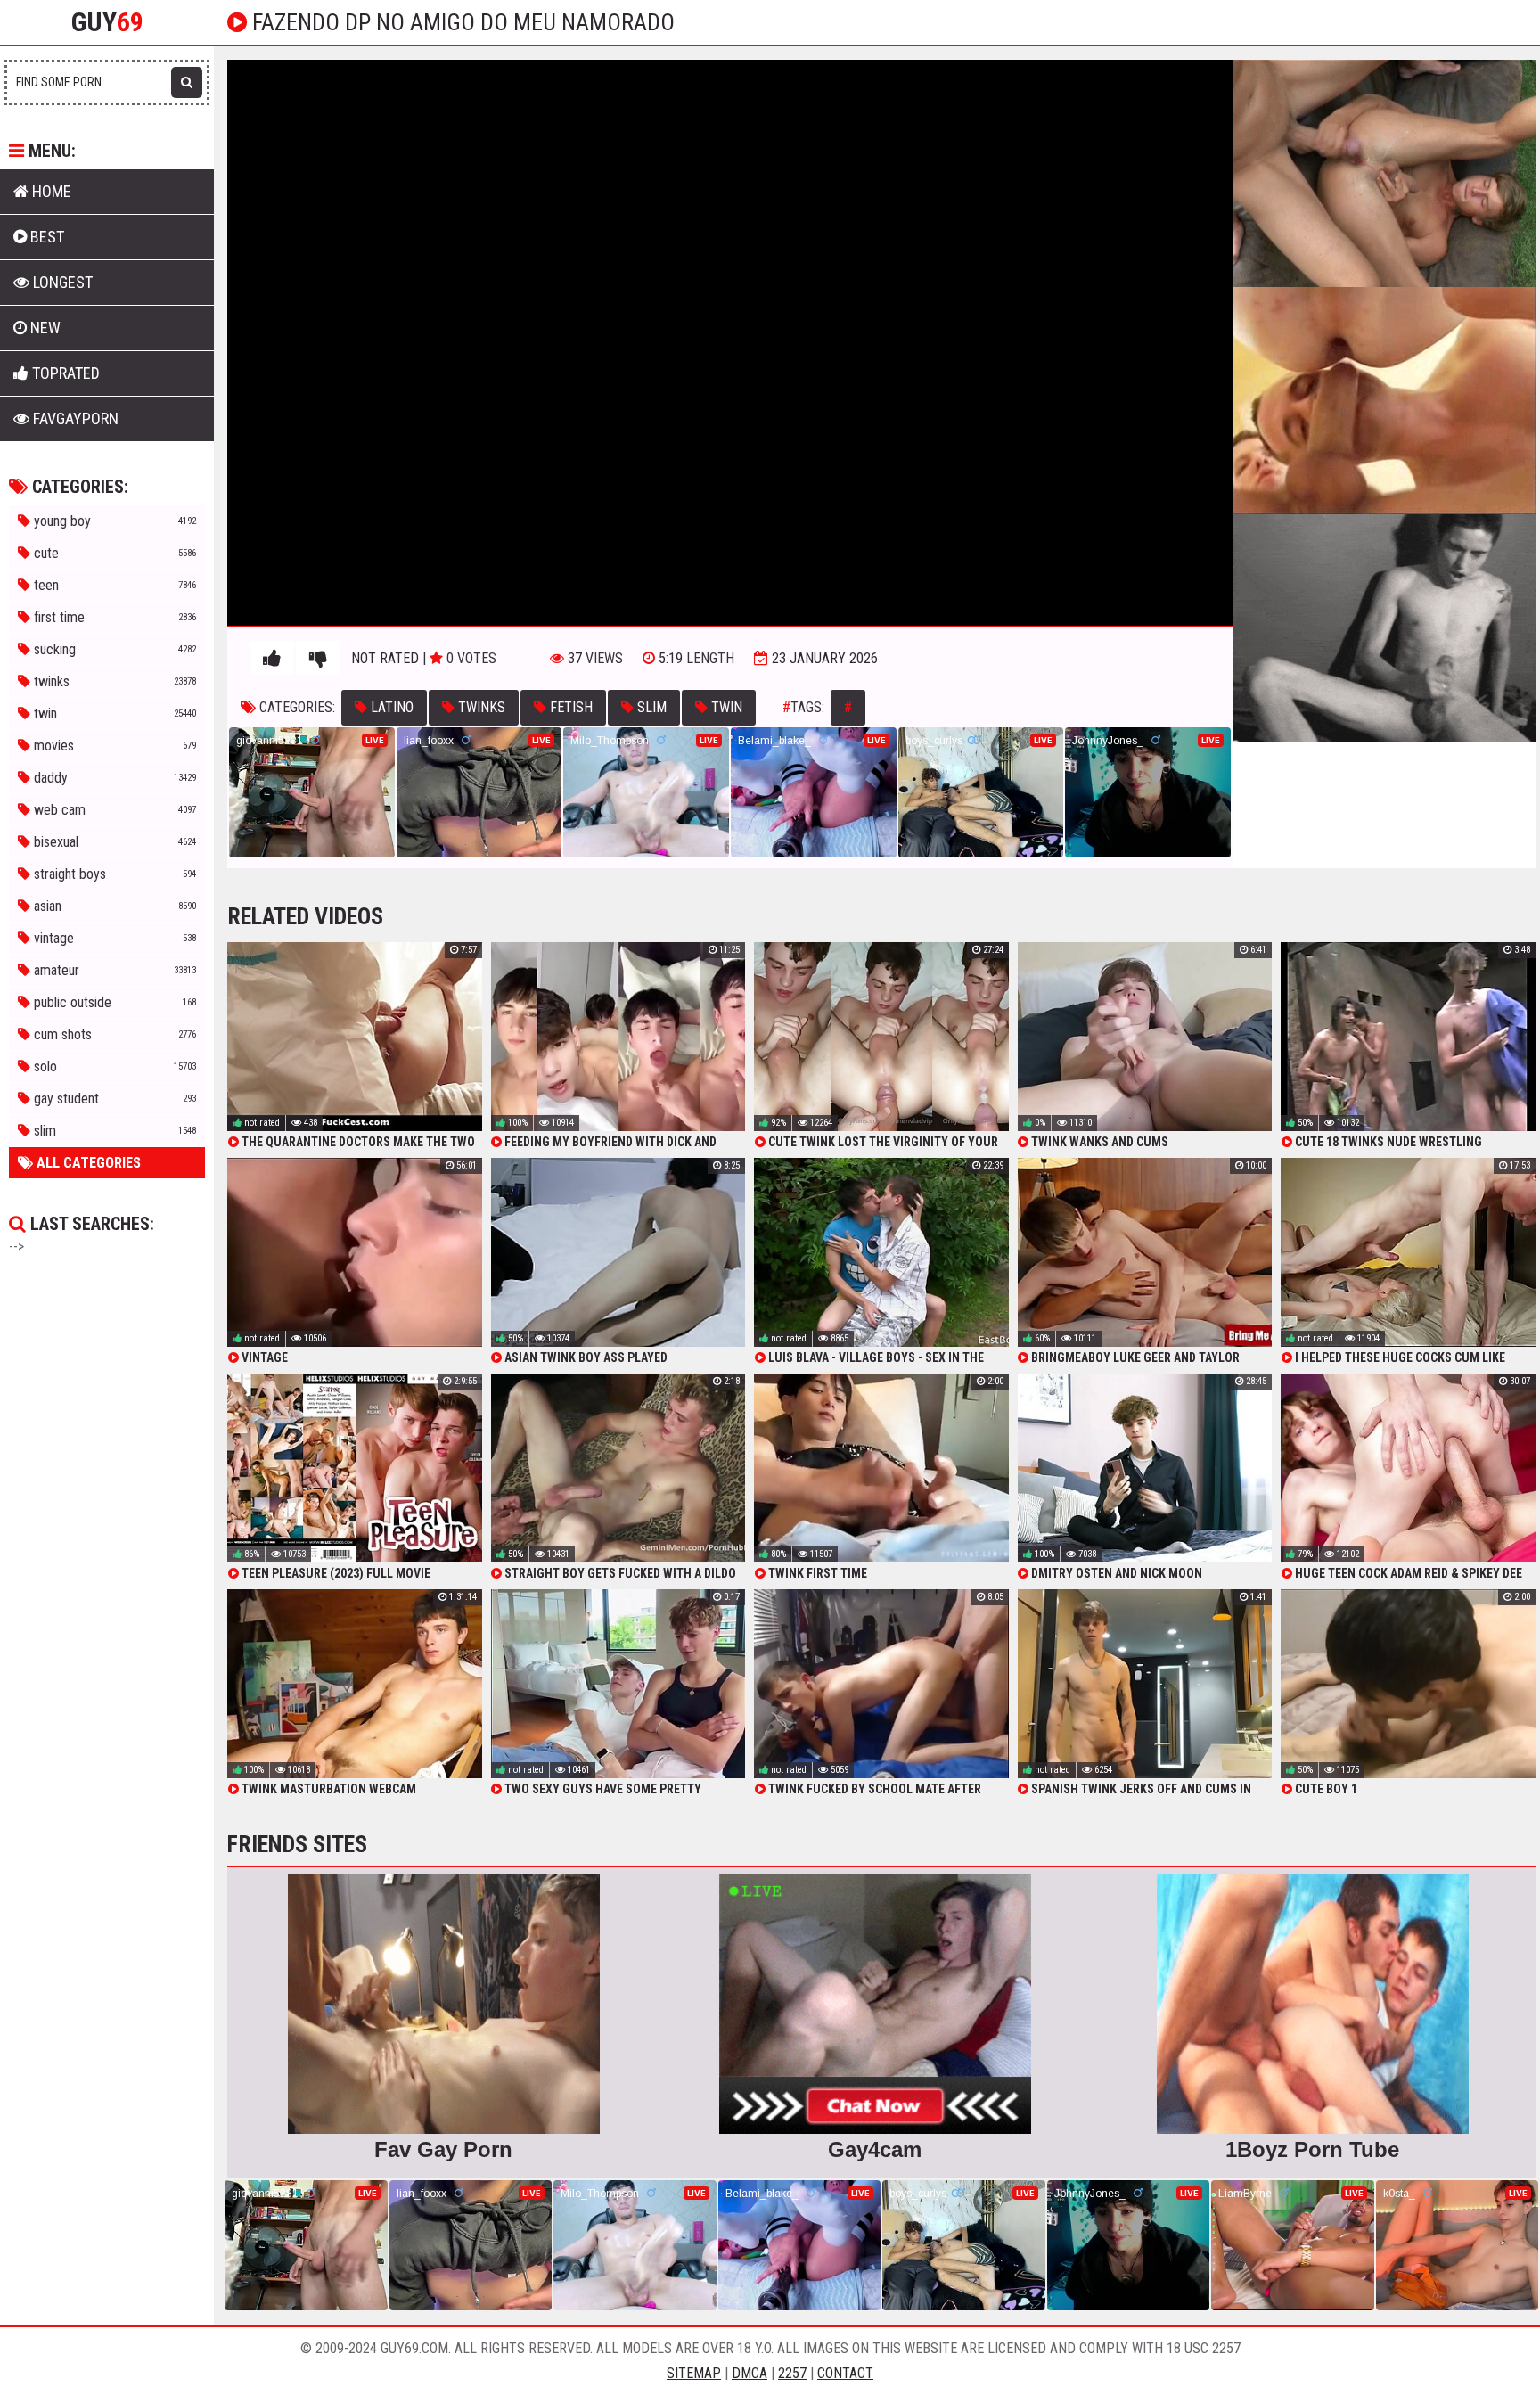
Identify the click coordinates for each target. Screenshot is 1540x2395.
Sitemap (694, 2373)
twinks (480, 707)
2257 (792, 2373)
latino (390, 707)
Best (45, 237)
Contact (845, 2373)
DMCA (750, 2373)
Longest (61, 282)
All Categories (87, 1163)
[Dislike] (318, 659)
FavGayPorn (74, 418)
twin (725, 707)
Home (50, 191)
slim (650, 707)
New (44, 328)
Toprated (64, 373)
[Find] (187, 82)
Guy (107, 22)
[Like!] (272, 659)
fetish (569, 707)
